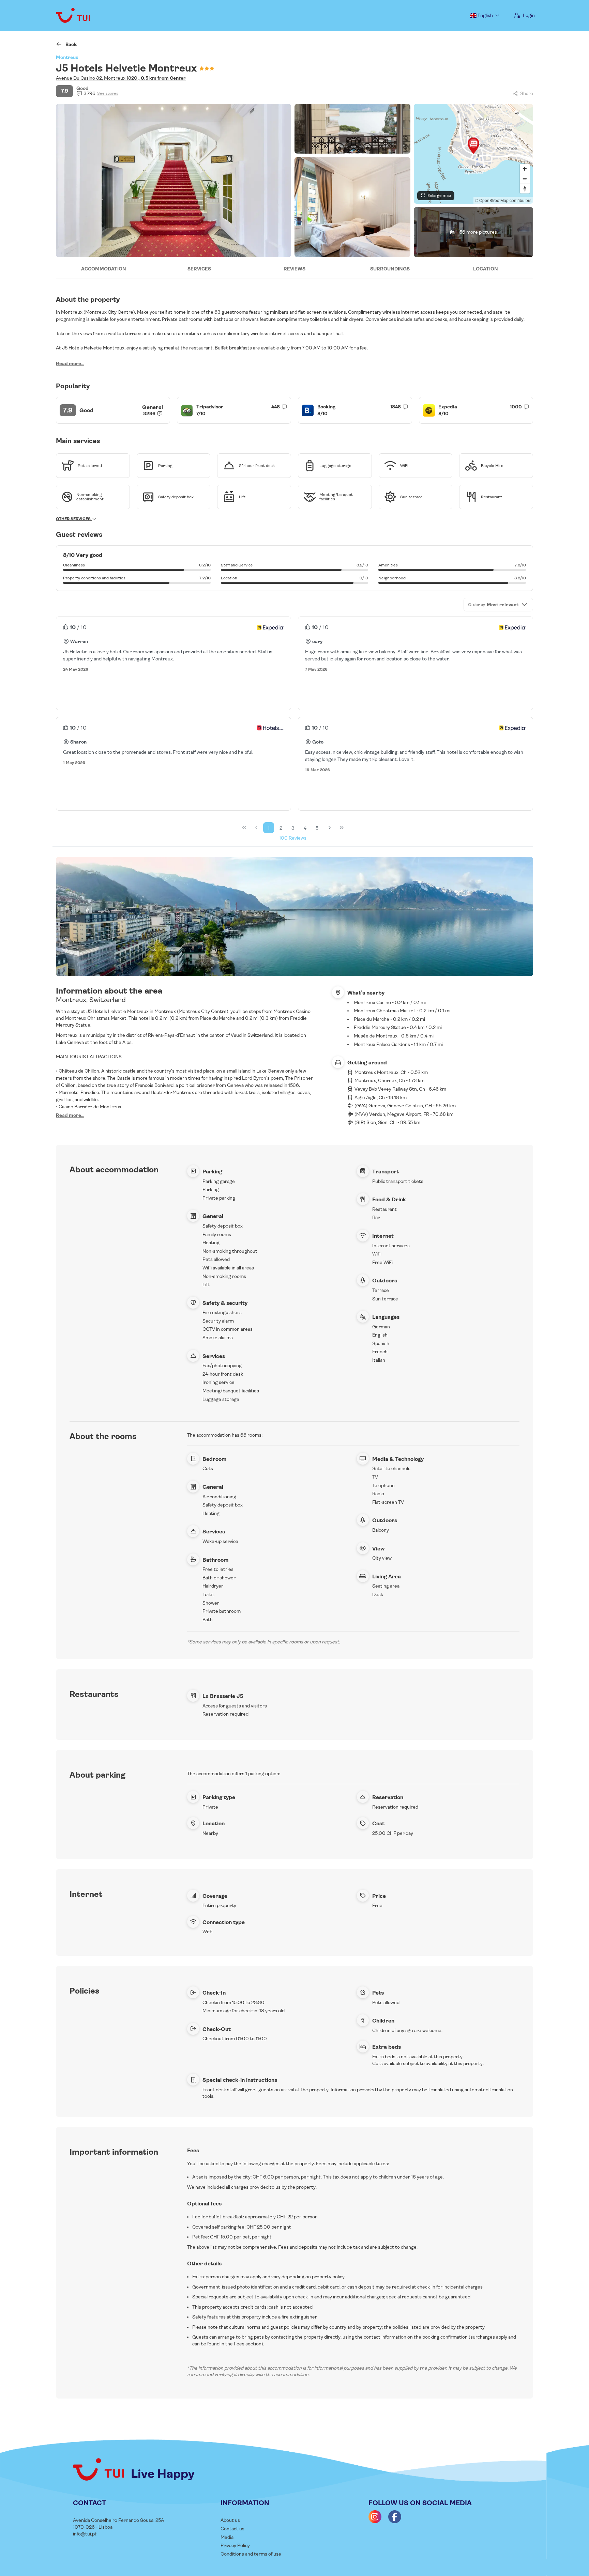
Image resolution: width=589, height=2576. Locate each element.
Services (199, 269)
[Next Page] (330, 828)
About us (230, 2520)
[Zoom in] (525, 169)
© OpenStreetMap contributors (503, 200)
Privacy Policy (235, 2545)
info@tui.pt (85, 2534)
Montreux (67, 57)
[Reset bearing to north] (525, 189)
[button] (473, 145)
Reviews (294, 269)
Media (227, 2537)
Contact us (232, 2529)
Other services (74, 519)
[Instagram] (375, 2517)
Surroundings (390, 269)
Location (486, 269)
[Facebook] (395, 2517)
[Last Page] (342, 828)
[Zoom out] (525, 179)
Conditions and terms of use (251, 2554)
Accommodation (104, 269)
